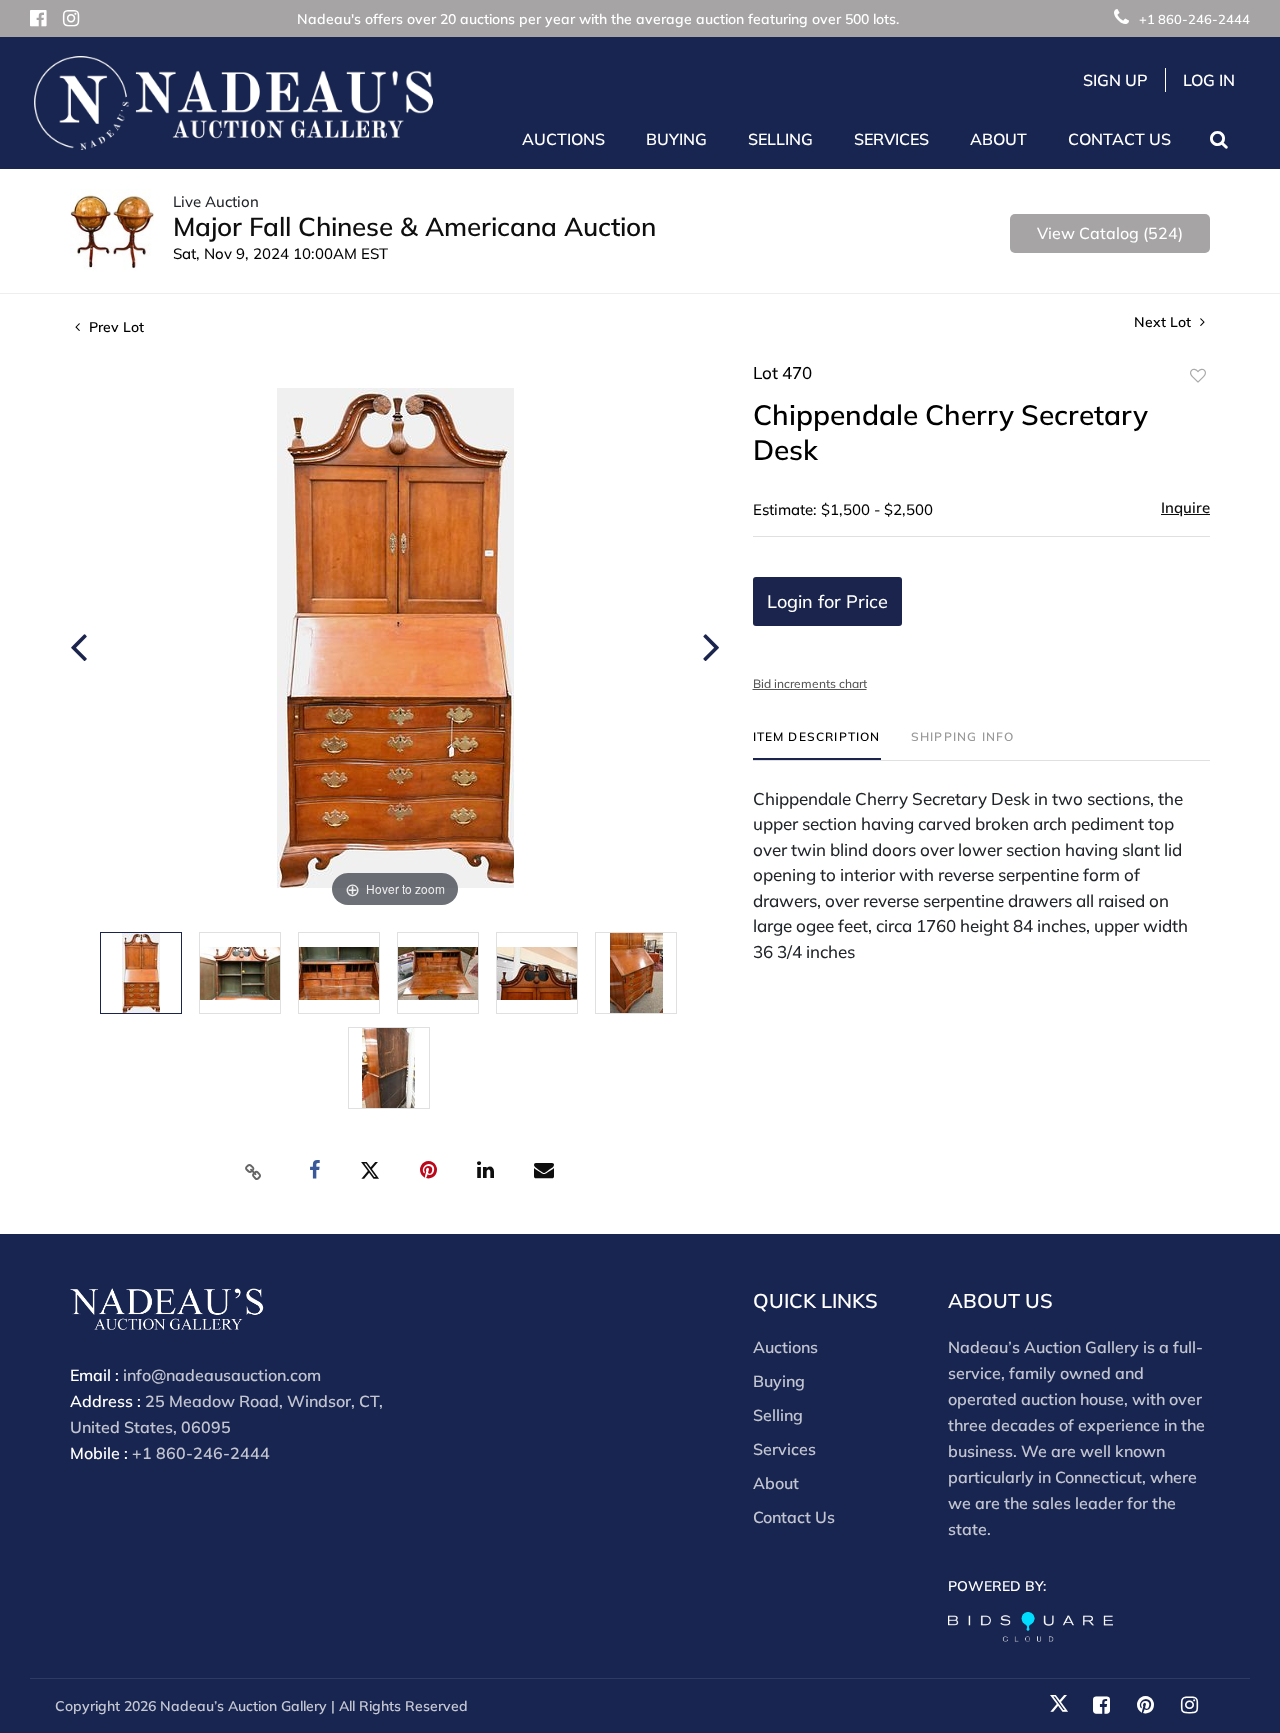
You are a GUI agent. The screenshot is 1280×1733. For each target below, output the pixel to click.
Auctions (785, 1347)
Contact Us (1119, 139)
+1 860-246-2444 (1194, 19)
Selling (778, 1415)
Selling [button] (780, 139)
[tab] (817, 744)
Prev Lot (114, 327)
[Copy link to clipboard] (254, 1171)
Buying (779, 1381)
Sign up (1115, 80)
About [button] (998, 139)
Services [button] (891, 139)
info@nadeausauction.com (222, 1375)
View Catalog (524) (1110, 233)
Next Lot (1164, 322)
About (776, 1483)
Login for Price (827, 601)
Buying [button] (676, 139)
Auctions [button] (563, 139)
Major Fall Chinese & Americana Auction (414, 226)
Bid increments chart (810, 683)
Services (784, 1449)
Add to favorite (1198, 376)
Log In (1209, 80)
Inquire (1185, 507)
